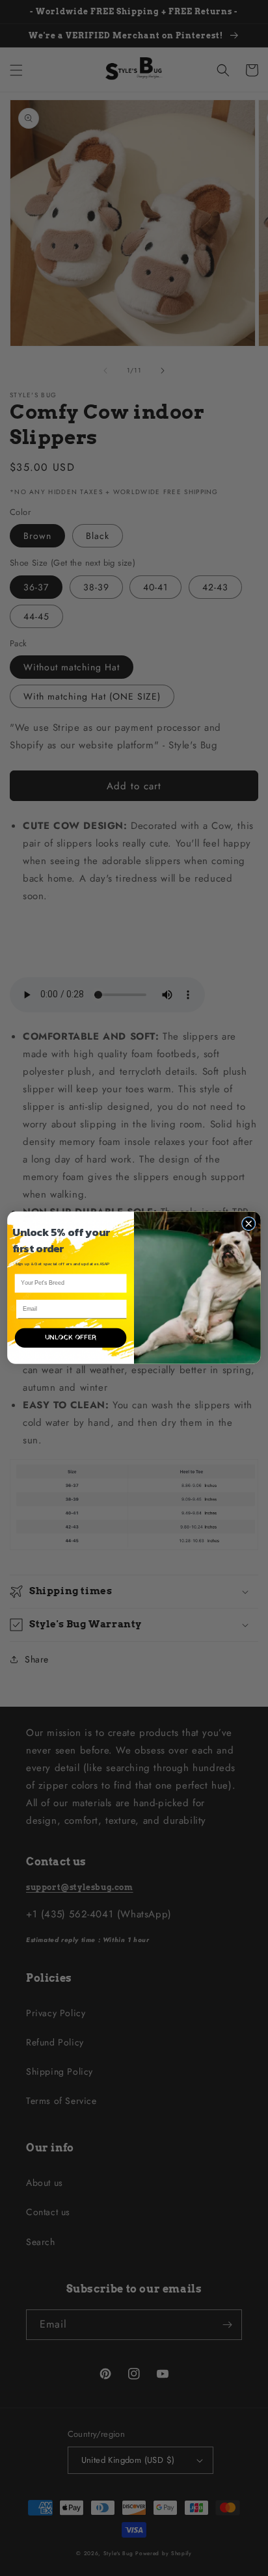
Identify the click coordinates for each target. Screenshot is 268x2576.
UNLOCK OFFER (71, 1338)
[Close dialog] (248, 1224)
